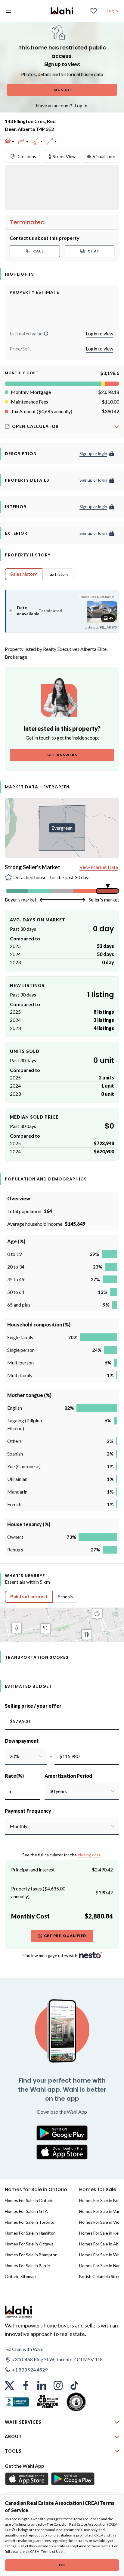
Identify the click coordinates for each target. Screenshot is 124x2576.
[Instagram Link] (58, 2385)
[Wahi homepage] (62, 11)
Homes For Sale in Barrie (27, 2265)
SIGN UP (62, 90)
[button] (46, 334)
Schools (65, 1597)
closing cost (89, 1855)
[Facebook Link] (26, 2385)
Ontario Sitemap (20, 2276)
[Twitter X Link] (9, 2385)
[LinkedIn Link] (42, 2385)
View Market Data (99, 867)
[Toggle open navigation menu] (8, 11)
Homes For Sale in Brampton (31, 2255)
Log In (81, 105)
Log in (112, 11)
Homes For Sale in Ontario (29, 2200)
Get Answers (62, 755)
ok (62, 2565)
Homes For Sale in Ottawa (29, 2244)
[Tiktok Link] (74, 2385)
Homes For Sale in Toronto (30, 2222)
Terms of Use (52, 2551)
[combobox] (9, 1756)
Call (39, 251)
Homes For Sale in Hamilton (30, 2233)
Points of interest (29, 1597)
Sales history (24, 574)
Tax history (58, 574)
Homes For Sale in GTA (26, 2211)
